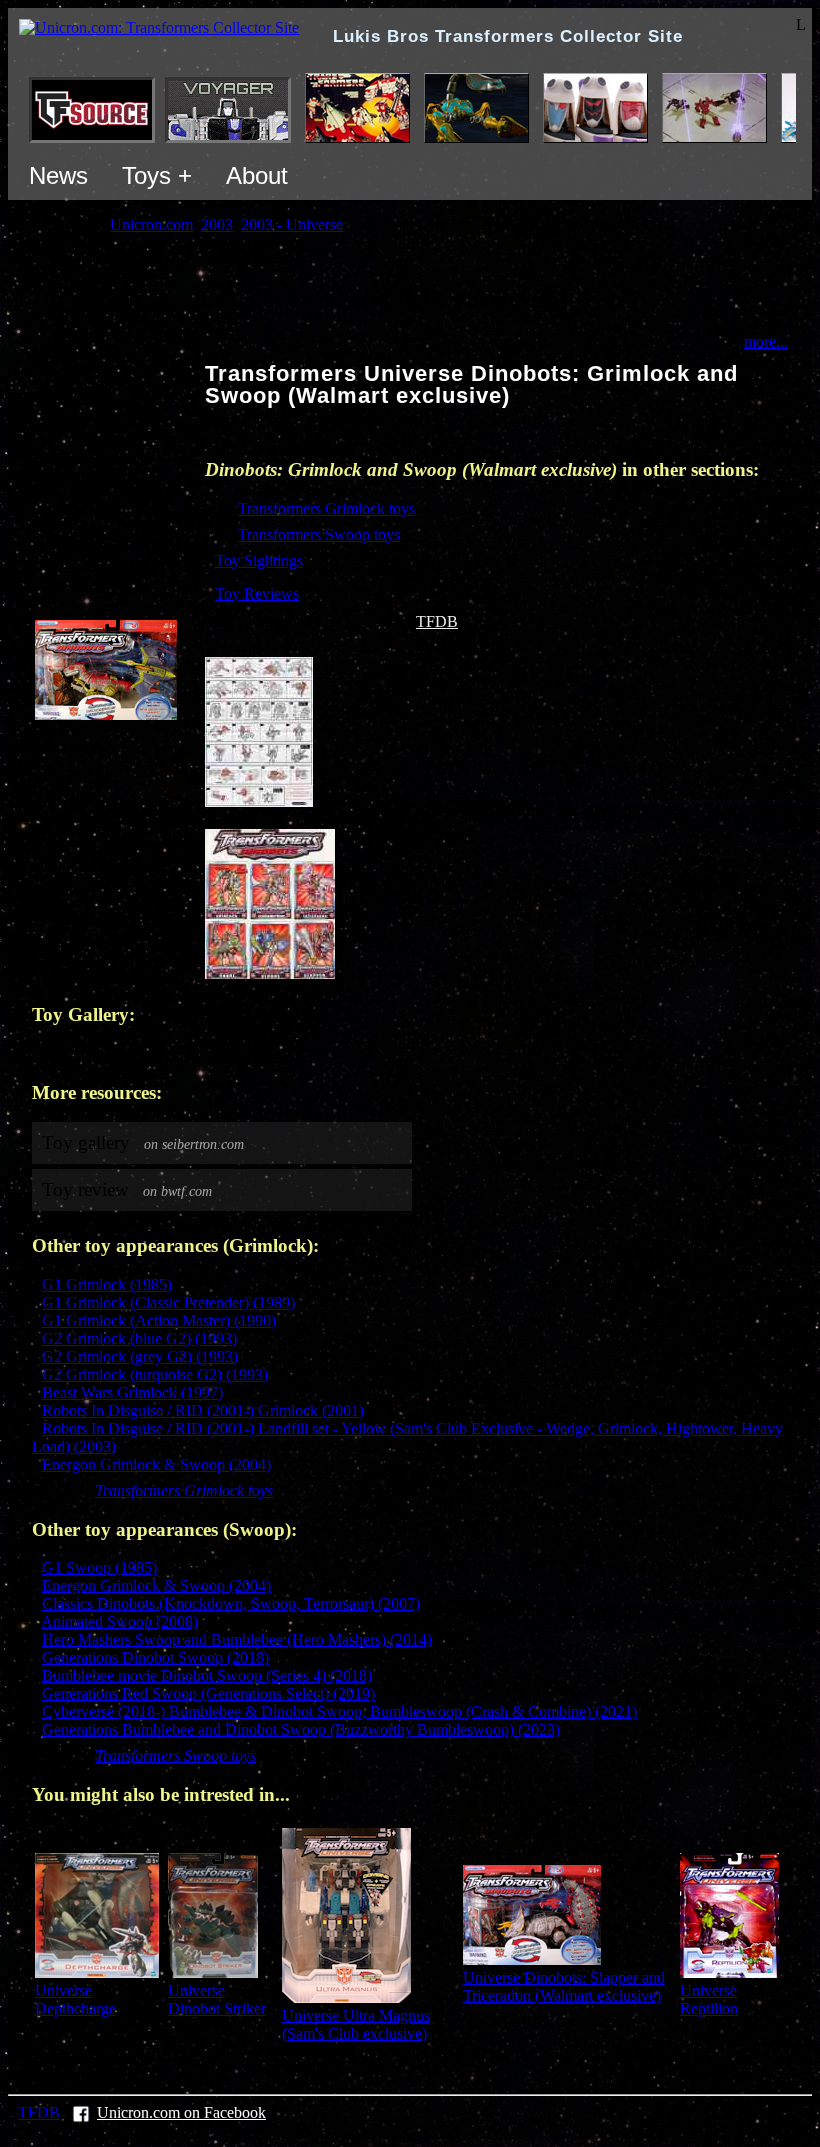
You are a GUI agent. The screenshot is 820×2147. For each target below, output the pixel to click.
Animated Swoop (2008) (119, 1621)
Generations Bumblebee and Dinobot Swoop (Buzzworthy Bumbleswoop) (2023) (301, 1729)
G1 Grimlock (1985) (107, 1284)
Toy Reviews (257, 593)
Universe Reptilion (709, 1999)
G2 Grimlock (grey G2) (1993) (140, 1356)
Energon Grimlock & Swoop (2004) (156, 1464)
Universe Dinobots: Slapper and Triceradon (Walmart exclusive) (564, 1986)
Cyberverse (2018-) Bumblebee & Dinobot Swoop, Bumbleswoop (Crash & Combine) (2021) (339, 1711)
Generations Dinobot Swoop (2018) (155, 1657)
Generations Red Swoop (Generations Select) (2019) (208, 1693)
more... (766, 341)
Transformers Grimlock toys (326, 508)
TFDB (437, 621)
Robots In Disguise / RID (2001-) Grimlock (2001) (203, 1410)
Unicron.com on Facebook (181, 2112)
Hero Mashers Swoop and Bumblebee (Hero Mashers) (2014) (237, 1639)
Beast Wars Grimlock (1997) (132, 1392)
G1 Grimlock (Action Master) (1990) (159, 1320)
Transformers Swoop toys (319, 534)
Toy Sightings (259, 560)
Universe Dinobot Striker (217, 1999)
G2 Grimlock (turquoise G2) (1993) (155, 1374)
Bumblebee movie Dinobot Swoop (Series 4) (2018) (207, 1675)
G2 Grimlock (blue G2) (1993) (139, 1338)
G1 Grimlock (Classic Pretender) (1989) (168, 1302)
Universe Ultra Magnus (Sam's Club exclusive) (356, 2024)
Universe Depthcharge (75, 1999)
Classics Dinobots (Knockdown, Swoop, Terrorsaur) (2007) (231, 1603)
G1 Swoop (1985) (99, 1567)
